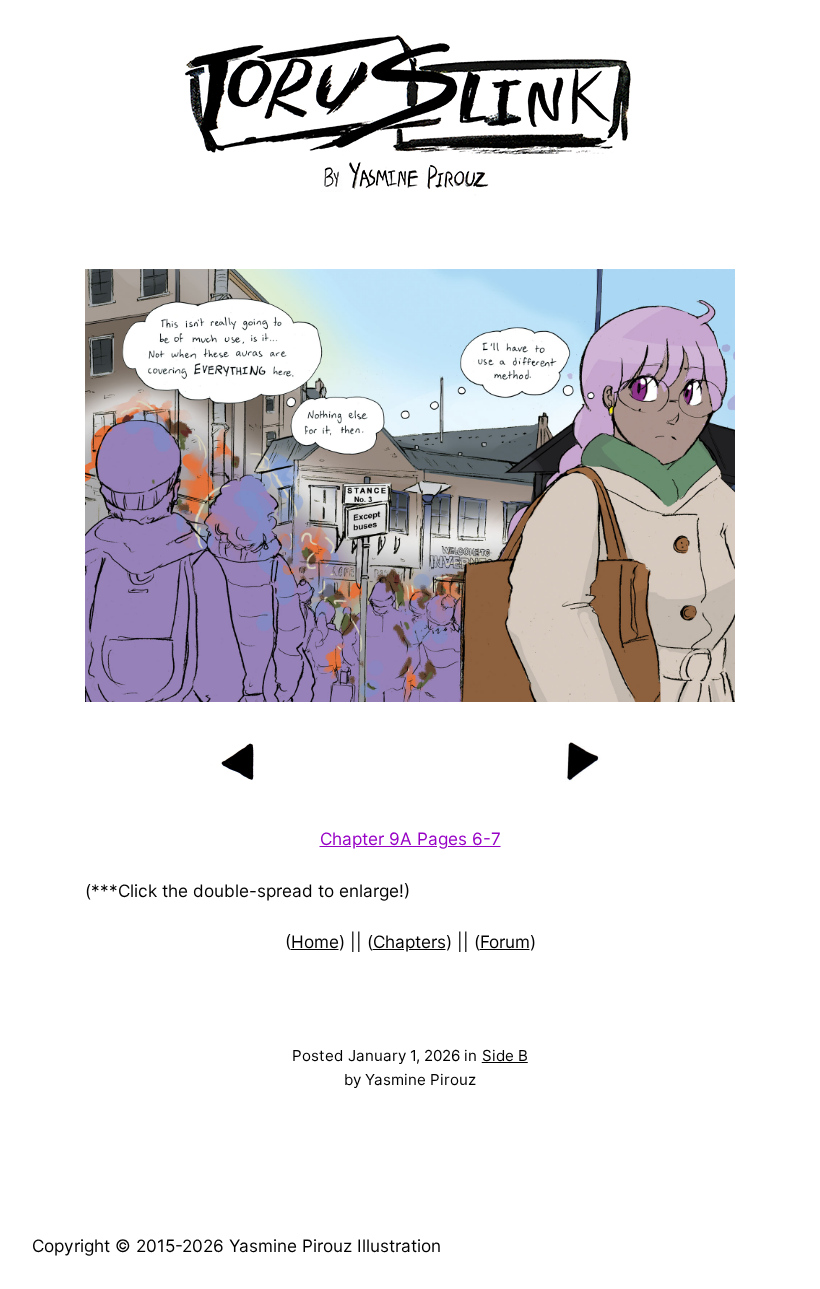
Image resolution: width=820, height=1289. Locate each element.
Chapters (409, 941)
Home (315, 941)
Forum (505, 941)
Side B (505, 1055)
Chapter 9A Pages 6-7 (410, 838)
